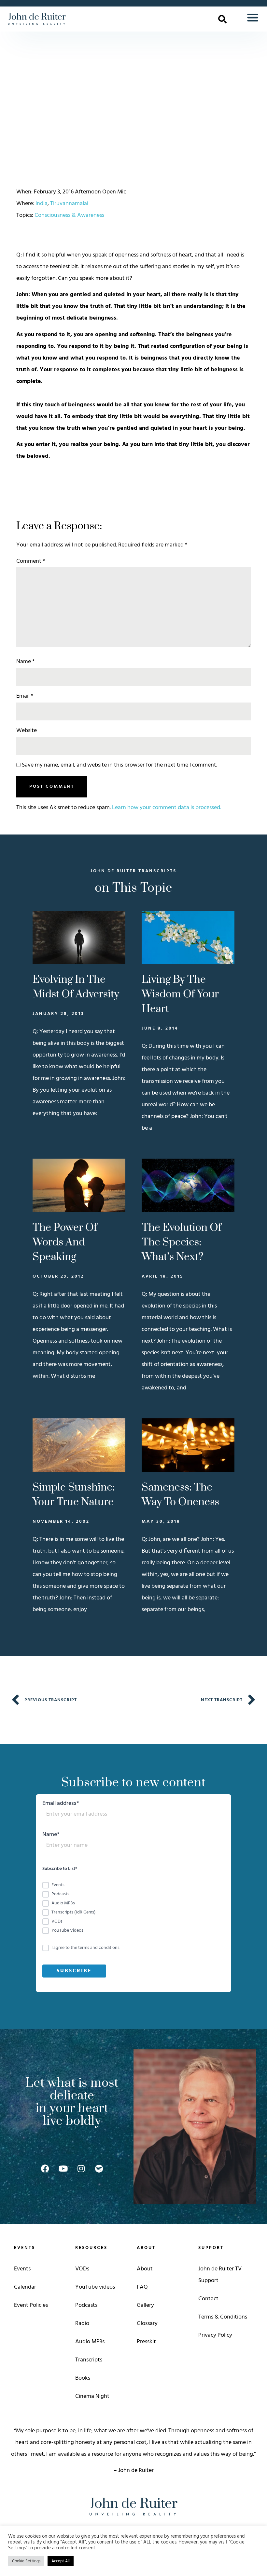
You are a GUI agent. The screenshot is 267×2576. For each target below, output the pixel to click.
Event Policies (31, 2305)
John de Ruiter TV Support (220, 2275)
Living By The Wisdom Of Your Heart (180, 994)
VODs (82, 2269)
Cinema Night (92, 2396)
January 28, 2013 (58, 1014)
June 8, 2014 (160, 1028)
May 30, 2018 (161, 1522)
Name (25, 662)
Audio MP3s (90, 2342)
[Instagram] (81, 2168)
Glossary (147, 2324)
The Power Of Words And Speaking (65, 1242)
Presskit (146, 2342)
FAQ (142, 2287)
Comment (31, 561)
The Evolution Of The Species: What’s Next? (182, 1242)
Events (22, 2269)
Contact (208, 2299)
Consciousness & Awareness (69, 215)
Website (27, 731)
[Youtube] (63, 2168)
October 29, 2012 (58, 1276)
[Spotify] (99, 2168)
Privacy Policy (215, 2335)
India (42, 204)
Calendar (25, 2287)
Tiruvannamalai (69, 204)
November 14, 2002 (61, 1522)
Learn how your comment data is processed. (167, 808)
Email (25, 696)
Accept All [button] (61, 2561)
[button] (222, 19)
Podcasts (86, 2305)
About (145, 2269)
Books (83, 2378)
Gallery (145, 2305)
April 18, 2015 (162, 1276)
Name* (51, 1836)
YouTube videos (95, 2287)
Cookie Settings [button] (26, 2561)
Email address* (61, 1804)
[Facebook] (45, 2168)
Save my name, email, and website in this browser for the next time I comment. (119, 765)
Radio (82, 2324)
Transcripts (89, 2360)
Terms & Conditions (223, 2317)
